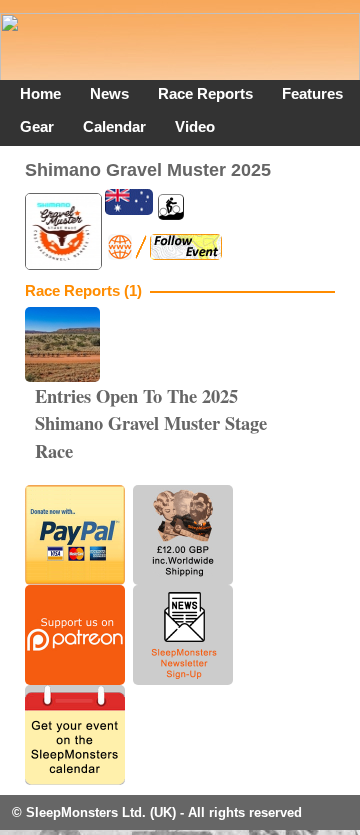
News (109, 93)
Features (312, 93)
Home (40, 93)
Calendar (114, 126)
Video (195, 126)
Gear (37, 126)
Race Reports (205, 93)
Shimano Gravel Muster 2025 (148, 169)
